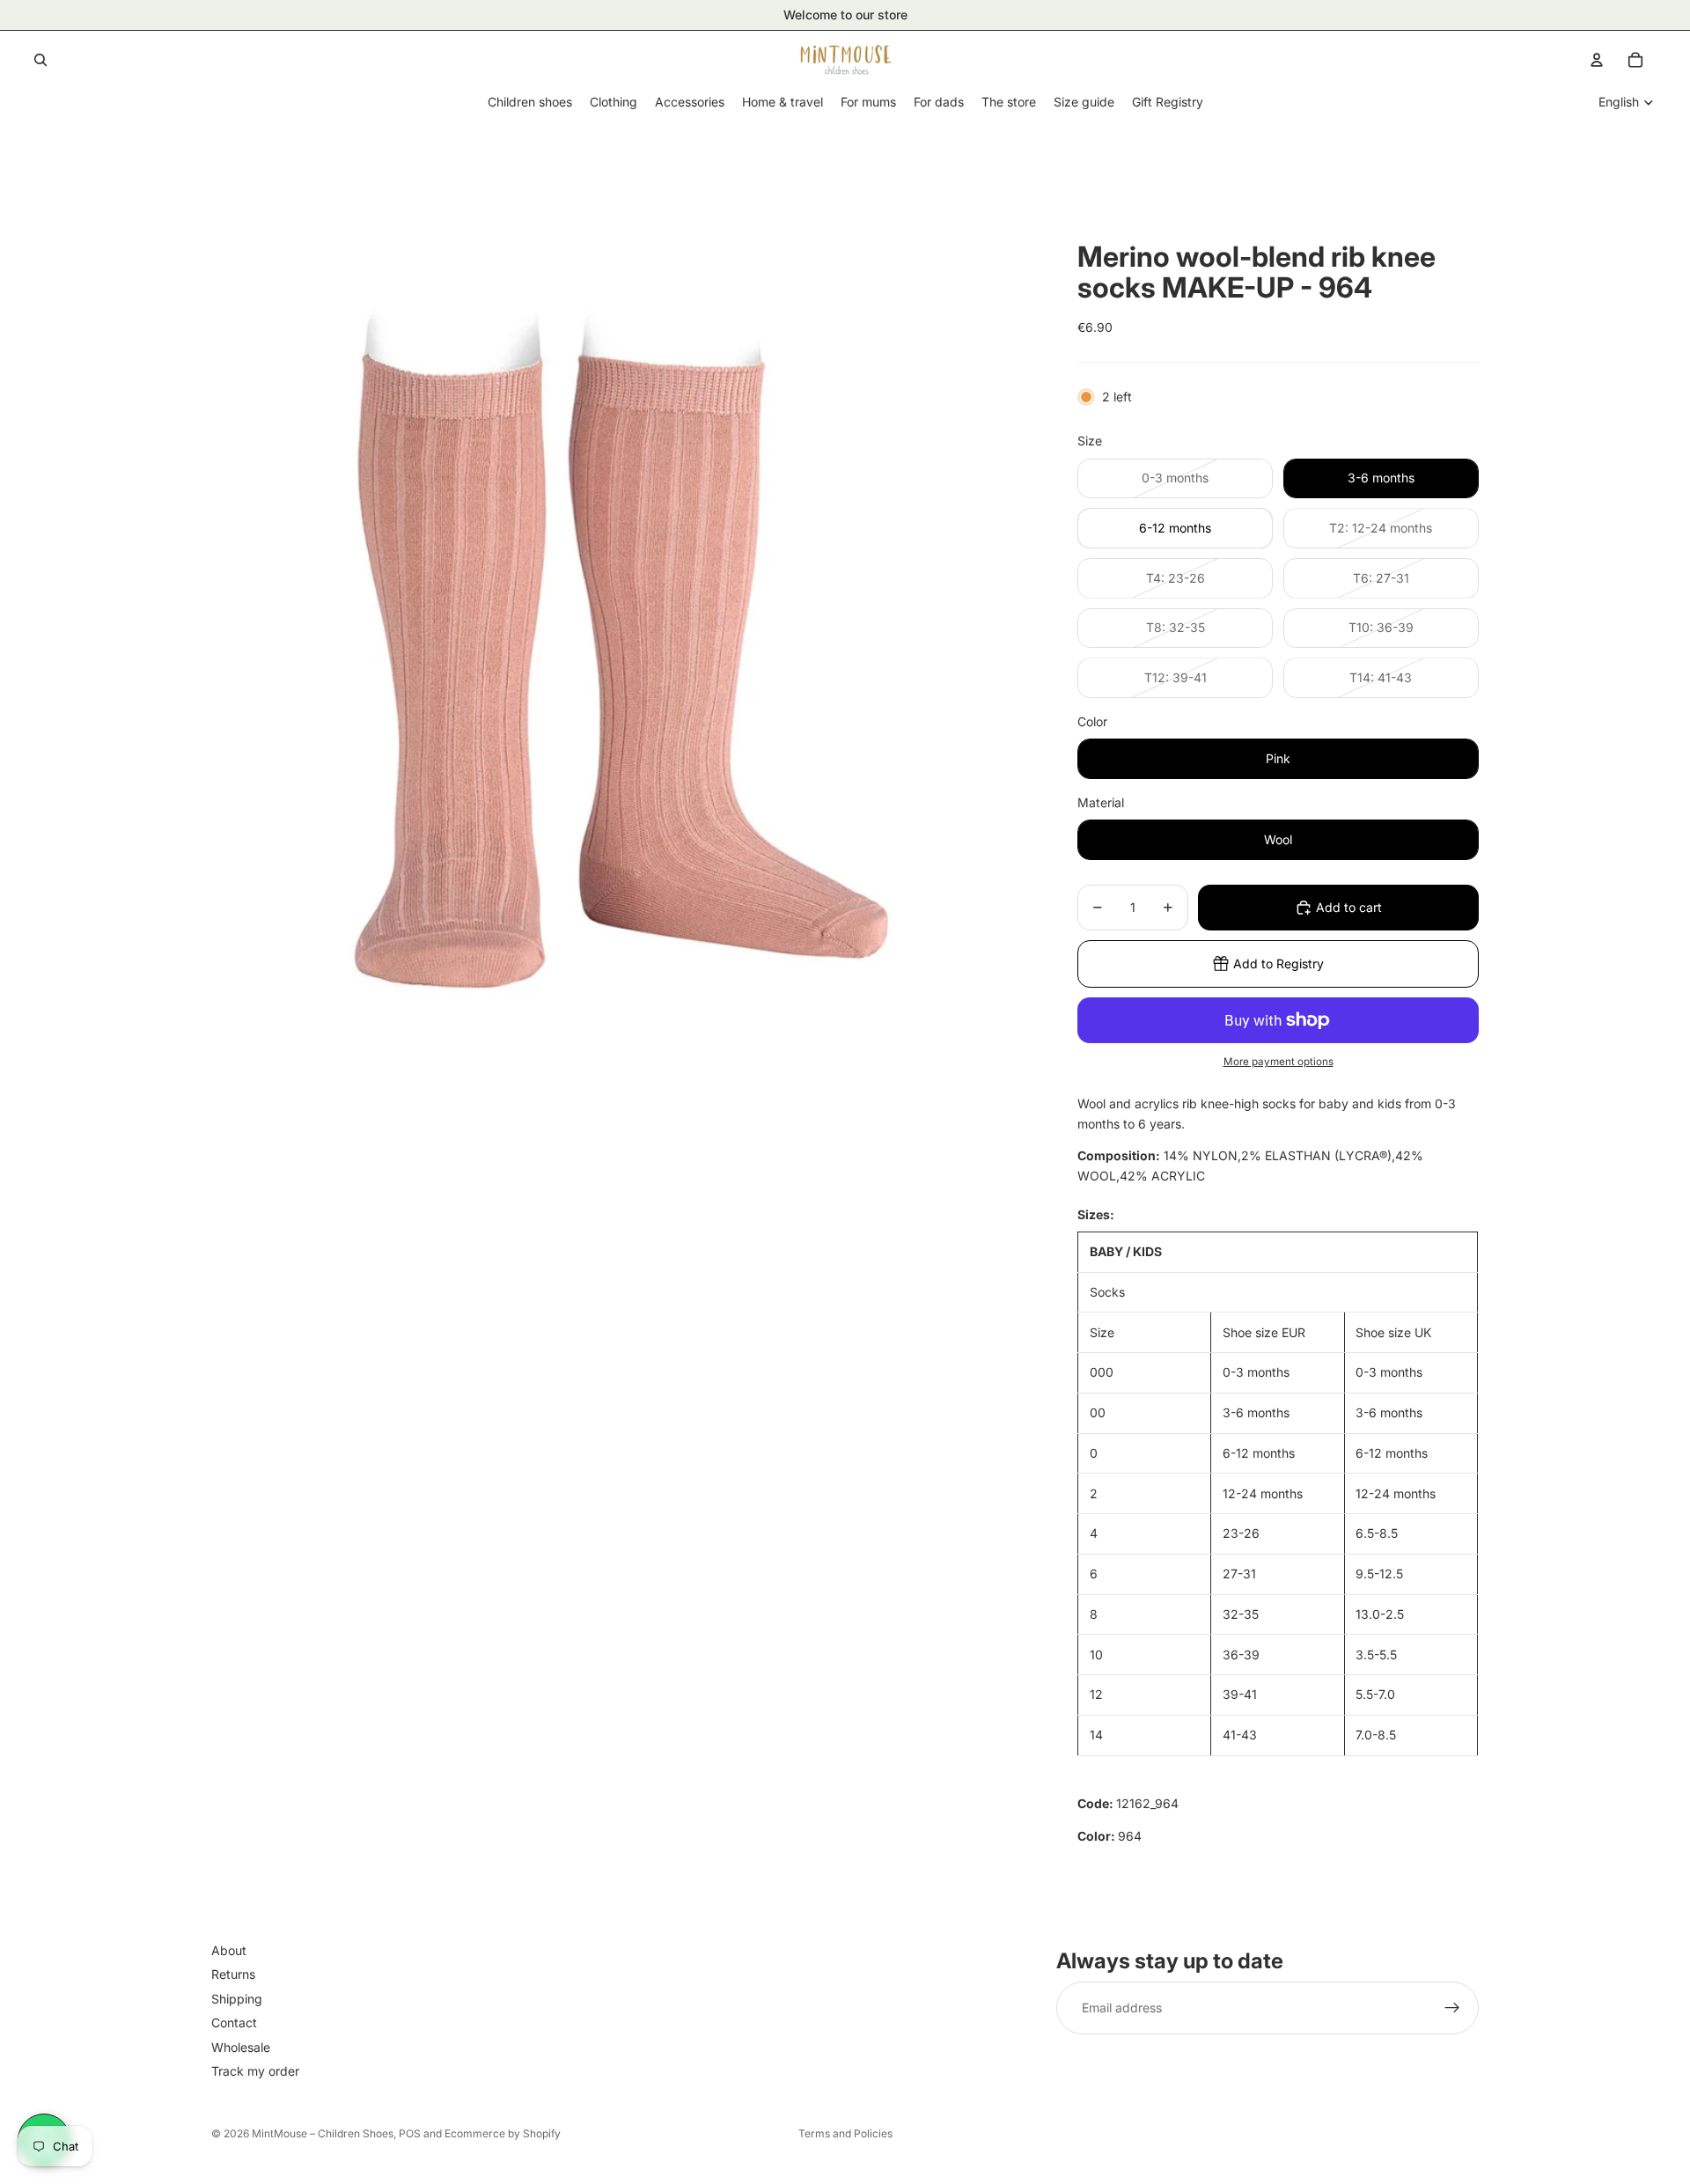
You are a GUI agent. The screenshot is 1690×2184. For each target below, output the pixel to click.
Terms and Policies (845, 2133)
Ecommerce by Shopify (503, 2133)
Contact (234, 2022)
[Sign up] (1452, 2008)
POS (410, 2133)
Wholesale (241, 2046)
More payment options (1279, 1062)
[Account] (1597, 60)
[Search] (40, 60)
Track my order (255, 2071)
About (229, 1950)
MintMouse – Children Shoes (323, 2133)
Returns (233, 1974)
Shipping (237, 1999)
